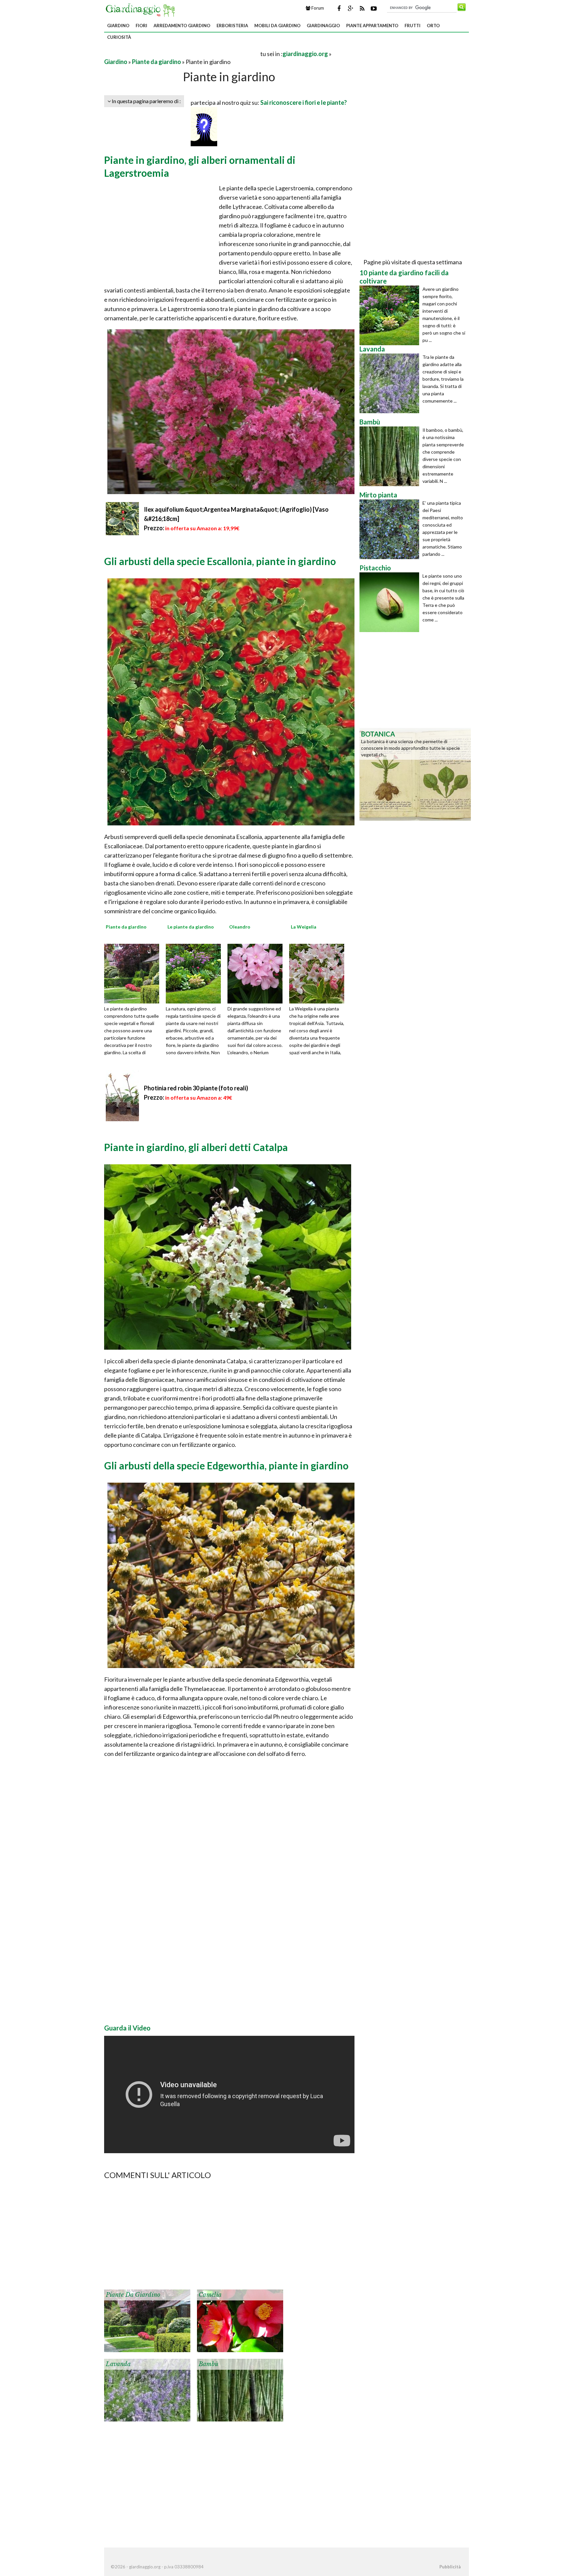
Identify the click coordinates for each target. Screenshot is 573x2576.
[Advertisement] (182, 54)
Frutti (413, 26)
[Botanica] (415, 774)
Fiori (141, 26)
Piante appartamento (372, 26)
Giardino (118, 26)
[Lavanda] (147, 2389)
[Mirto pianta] (391, 529)
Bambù (209, 2364)
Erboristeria (232, 26)
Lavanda (118, 2364)
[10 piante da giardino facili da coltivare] (391, 315)
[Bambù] (240, 2389)
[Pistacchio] (391, 602)
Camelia (210, 2295)
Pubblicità (450, 2567)
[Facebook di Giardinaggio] (339, 8)
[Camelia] (240, 2320)
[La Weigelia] (319, 973)
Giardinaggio (323, 26)
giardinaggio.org (305, 54)
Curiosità (119, 37)
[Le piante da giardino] (196, 973)
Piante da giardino (157, 62)
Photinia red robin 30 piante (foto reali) (196, 1088)
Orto (433, 26)
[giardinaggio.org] (142, 9)
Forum (317, 8)
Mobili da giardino (277, 26)
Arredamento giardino (182, 26)
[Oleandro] (257, 973)
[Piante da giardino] (134, 973)
